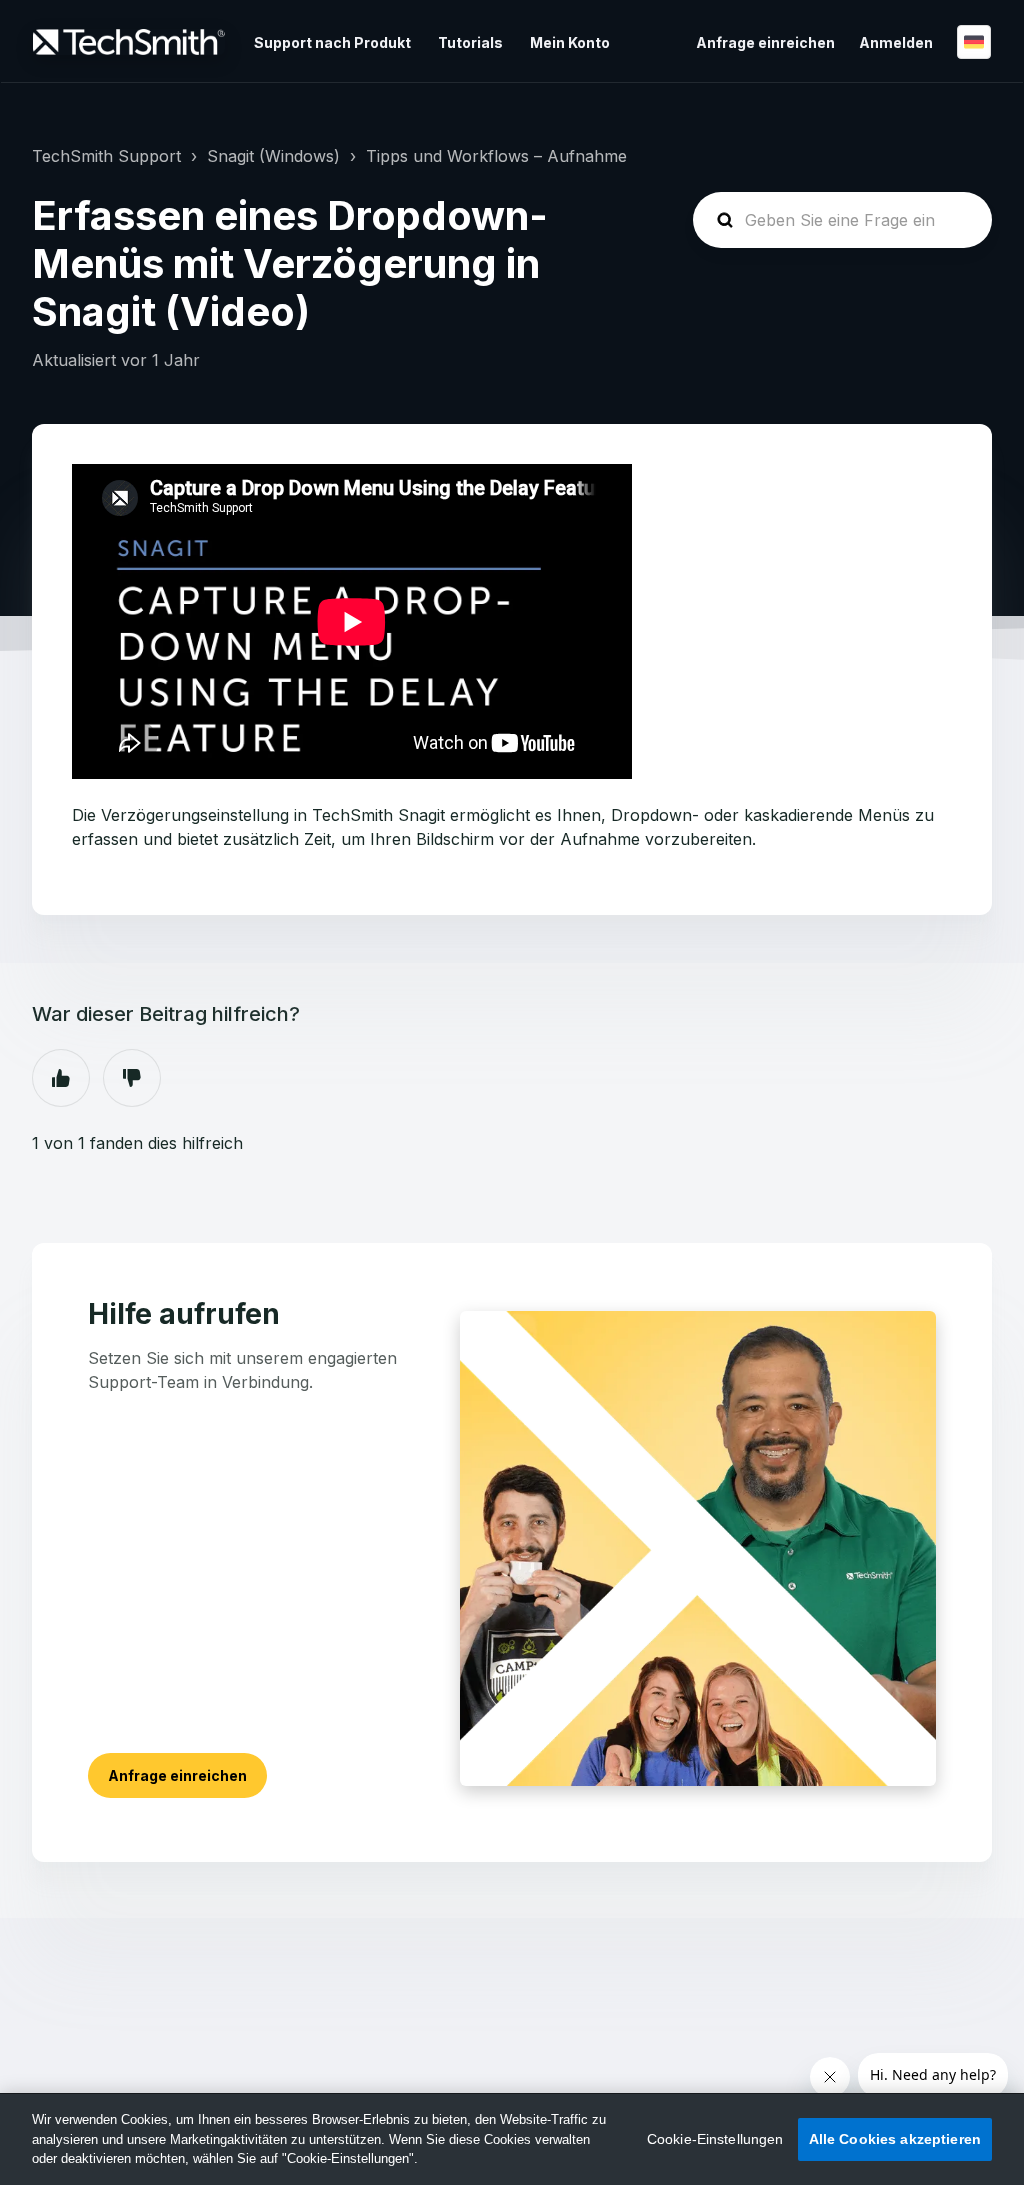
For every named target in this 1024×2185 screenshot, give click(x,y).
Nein (132, 1078)
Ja (61, 1078)
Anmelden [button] (896, 42)
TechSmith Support (106, 156)
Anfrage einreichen (765, 42)
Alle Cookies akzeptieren (895, 2139)
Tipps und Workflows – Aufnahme (496, 156)
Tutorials (470, 42)
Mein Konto (570, 42)
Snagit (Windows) (273, 156)
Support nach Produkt (332, 42)
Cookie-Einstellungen (715, 2139)
